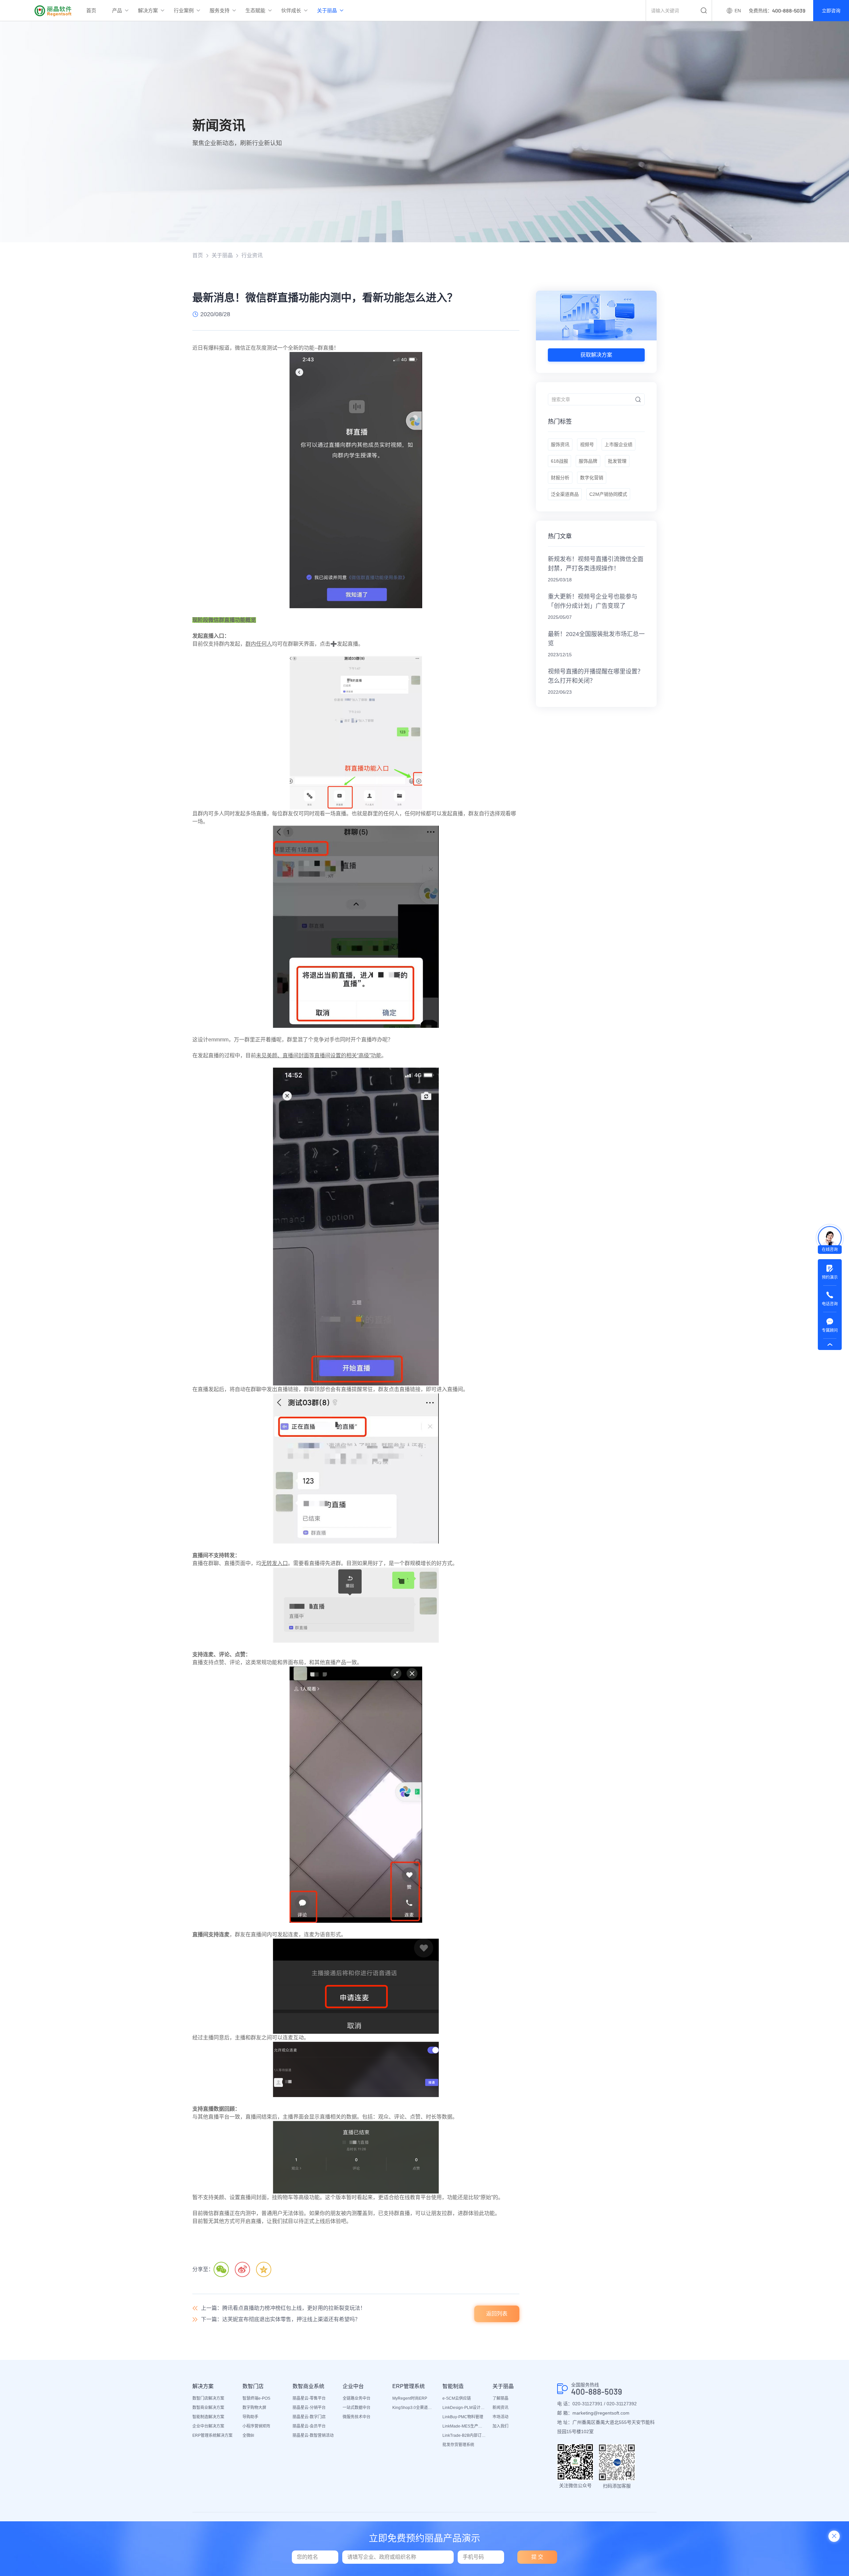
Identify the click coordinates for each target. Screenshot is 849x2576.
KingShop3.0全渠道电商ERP (414, 2408)
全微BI (248, 2435)
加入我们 (500, 2426)
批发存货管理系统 (458, 2445)
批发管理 (617, 461)
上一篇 (283, 2308)
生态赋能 (255, 10)
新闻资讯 (500, 2408)
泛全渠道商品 (565, 494)
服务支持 (220, 10)
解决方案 (148, 10)
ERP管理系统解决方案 (212, 2435)
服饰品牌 (588, 461)
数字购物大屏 (254, 2408)
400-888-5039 (597, 2392)
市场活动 (500, 2417)
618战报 (559, 461)
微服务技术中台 (357, 2417)
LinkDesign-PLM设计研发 (464, 2408)
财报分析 (560, 478)
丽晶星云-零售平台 (309, 2398)
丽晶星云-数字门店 (309, 2417)
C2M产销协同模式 (608, 494)
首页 (91, 10)
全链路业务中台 (357, 2398)
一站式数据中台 (357, 2408)
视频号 (587, 444)
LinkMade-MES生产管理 (464, 2426)
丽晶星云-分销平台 (309, 2408)
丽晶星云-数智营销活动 (313, 2435)
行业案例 (184, 10)
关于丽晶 (327, 10)
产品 (117, 10)
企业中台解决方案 (208, 2426)
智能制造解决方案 (208, 2417)
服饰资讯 (560, 444)
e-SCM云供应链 (457, 2398)
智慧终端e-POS (256, 2398)
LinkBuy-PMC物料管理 (463, 2417)
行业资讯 (252, 255)
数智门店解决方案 (208, 2398)
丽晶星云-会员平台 (309, 2426)
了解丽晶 (500, 2398)
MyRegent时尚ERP (410, 2398)
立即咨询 (831, 11)
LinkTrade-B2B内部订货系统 (464, 2435)
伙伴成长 (291, 10)
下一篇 (281, 2319)
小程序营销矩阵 (256, 2426)
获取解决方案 (596, 355)
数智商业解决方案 (208, 2408)
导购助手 (250, 2417)
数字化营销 (592, 478)
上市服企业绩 (619, 444)
